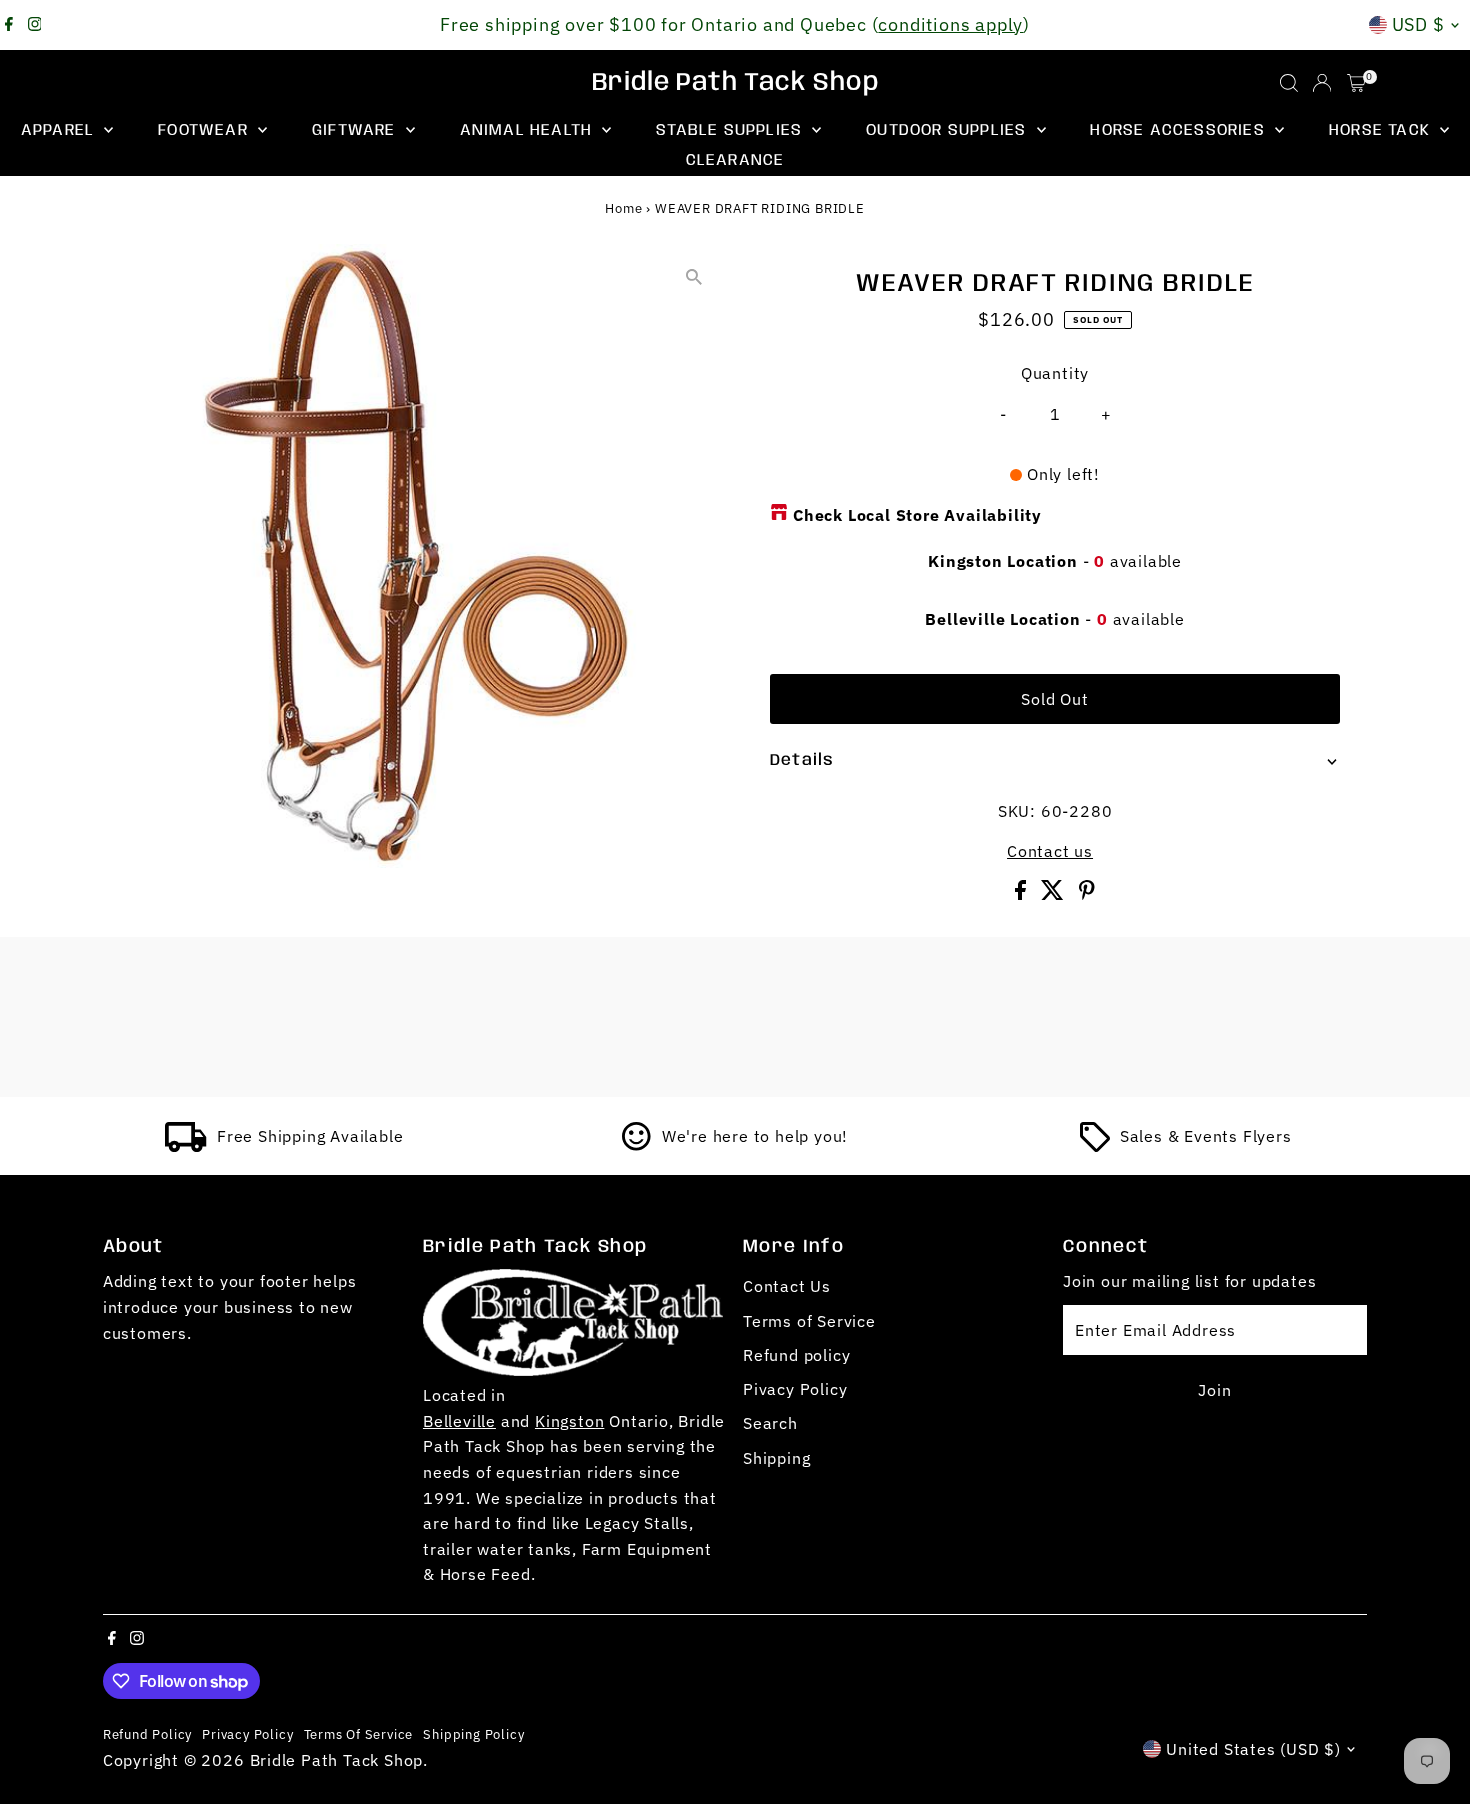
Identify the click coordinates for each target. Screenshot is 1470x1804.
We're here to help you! (755, 1136)
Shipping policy (473, 1734)
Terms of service (359, 1734)
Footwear (205, 130)
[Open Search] (1289, 83)
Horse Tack (1382, 130)
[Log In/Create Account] (1322, 83)
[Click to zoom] (694, 276)
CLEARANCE (735, 160)
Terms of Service (809, 1321)
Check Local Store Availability (917, 515)
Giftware (356, 130)
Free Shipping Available (310, 1136)
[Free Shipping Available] (186, 1146)
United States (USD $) (1253, 1749)
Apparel (60, 130)
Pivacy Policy (795, 1389)
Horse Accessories (1180, 130)
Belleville (459, 1421)
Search (770, 1423)
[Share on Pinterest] (1087, 894)
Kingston (569, 1421)
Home (623, 208)
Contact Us (787, 1286)
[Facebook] (9, 25)
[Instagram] (35, 25)
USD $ (1419, 24)
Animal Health (529, 130)
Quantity (1055, 373)
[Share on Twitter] (1055, 894)
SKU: (1017, 811)
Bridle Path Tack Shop (735, 83)
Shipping (776, 1458)
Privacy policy (247, 1734)
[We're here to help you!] (637, 1146)
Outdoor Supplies (948, 130)
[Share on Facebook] (1023, 894)
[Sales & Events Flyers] (1095, 1146)
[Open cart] (1356, 83)
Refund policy (796, 1355)
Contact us (1050, 851)
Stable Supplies (731, 130)
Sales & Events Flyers (1206, 1136)
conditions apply (950, 24)
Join (1214, 1390)
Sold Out (1054, 699)
